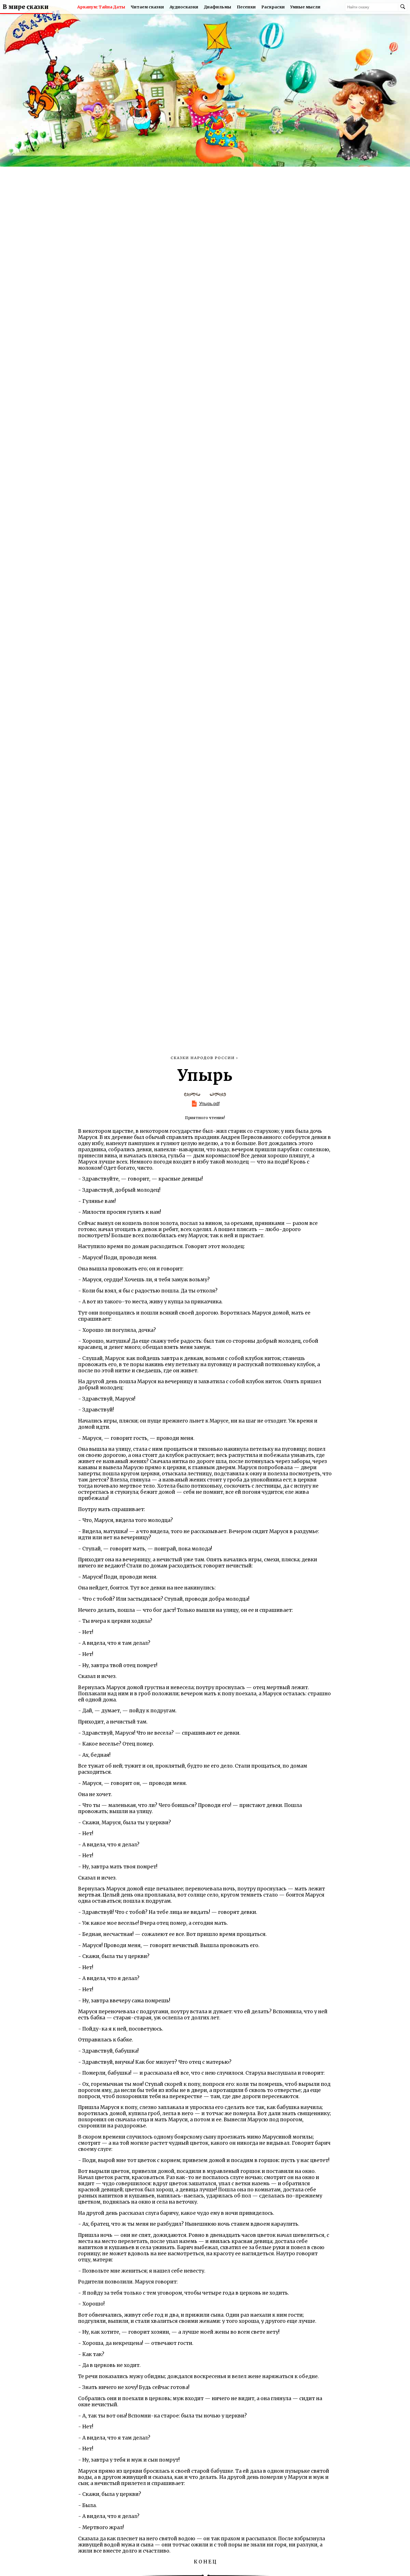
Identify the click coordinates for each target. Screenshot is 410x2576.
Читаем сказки (147, 7)
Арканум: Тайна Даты (101, 7)
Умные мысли (305, 7)
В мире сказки (26, 7)
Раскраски (273, 7)
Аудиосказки (184, 7)
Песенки (246, 7)
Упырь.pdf (209, 1104)
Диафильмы (218, 7)
